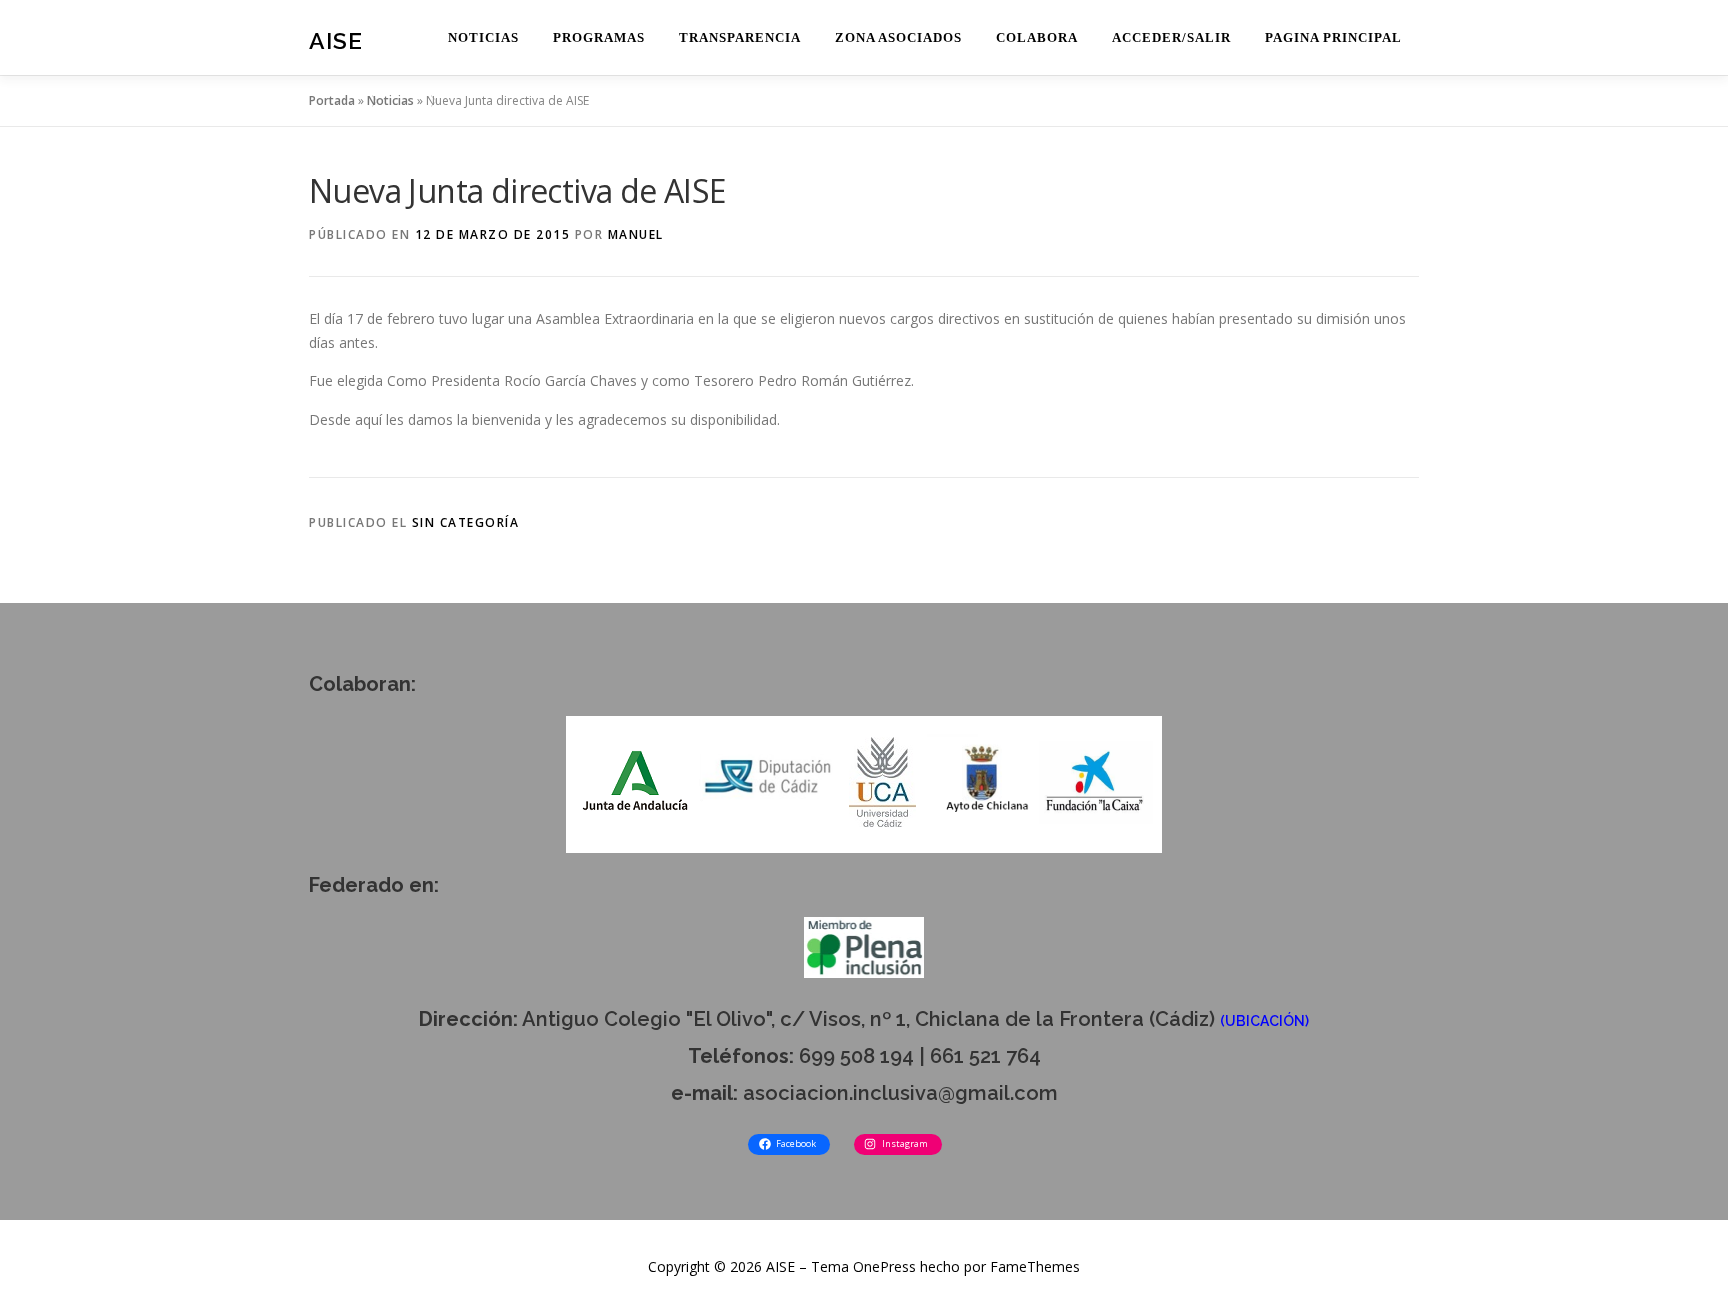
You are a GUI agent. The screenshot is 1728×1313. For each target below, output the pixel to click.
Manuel (636, 234)
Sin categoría (466, 522)
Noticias (390, 100)
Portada (332, 100)
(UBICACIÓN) (1264, 1021)
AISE (336, 40)
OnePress (884, 1266)
